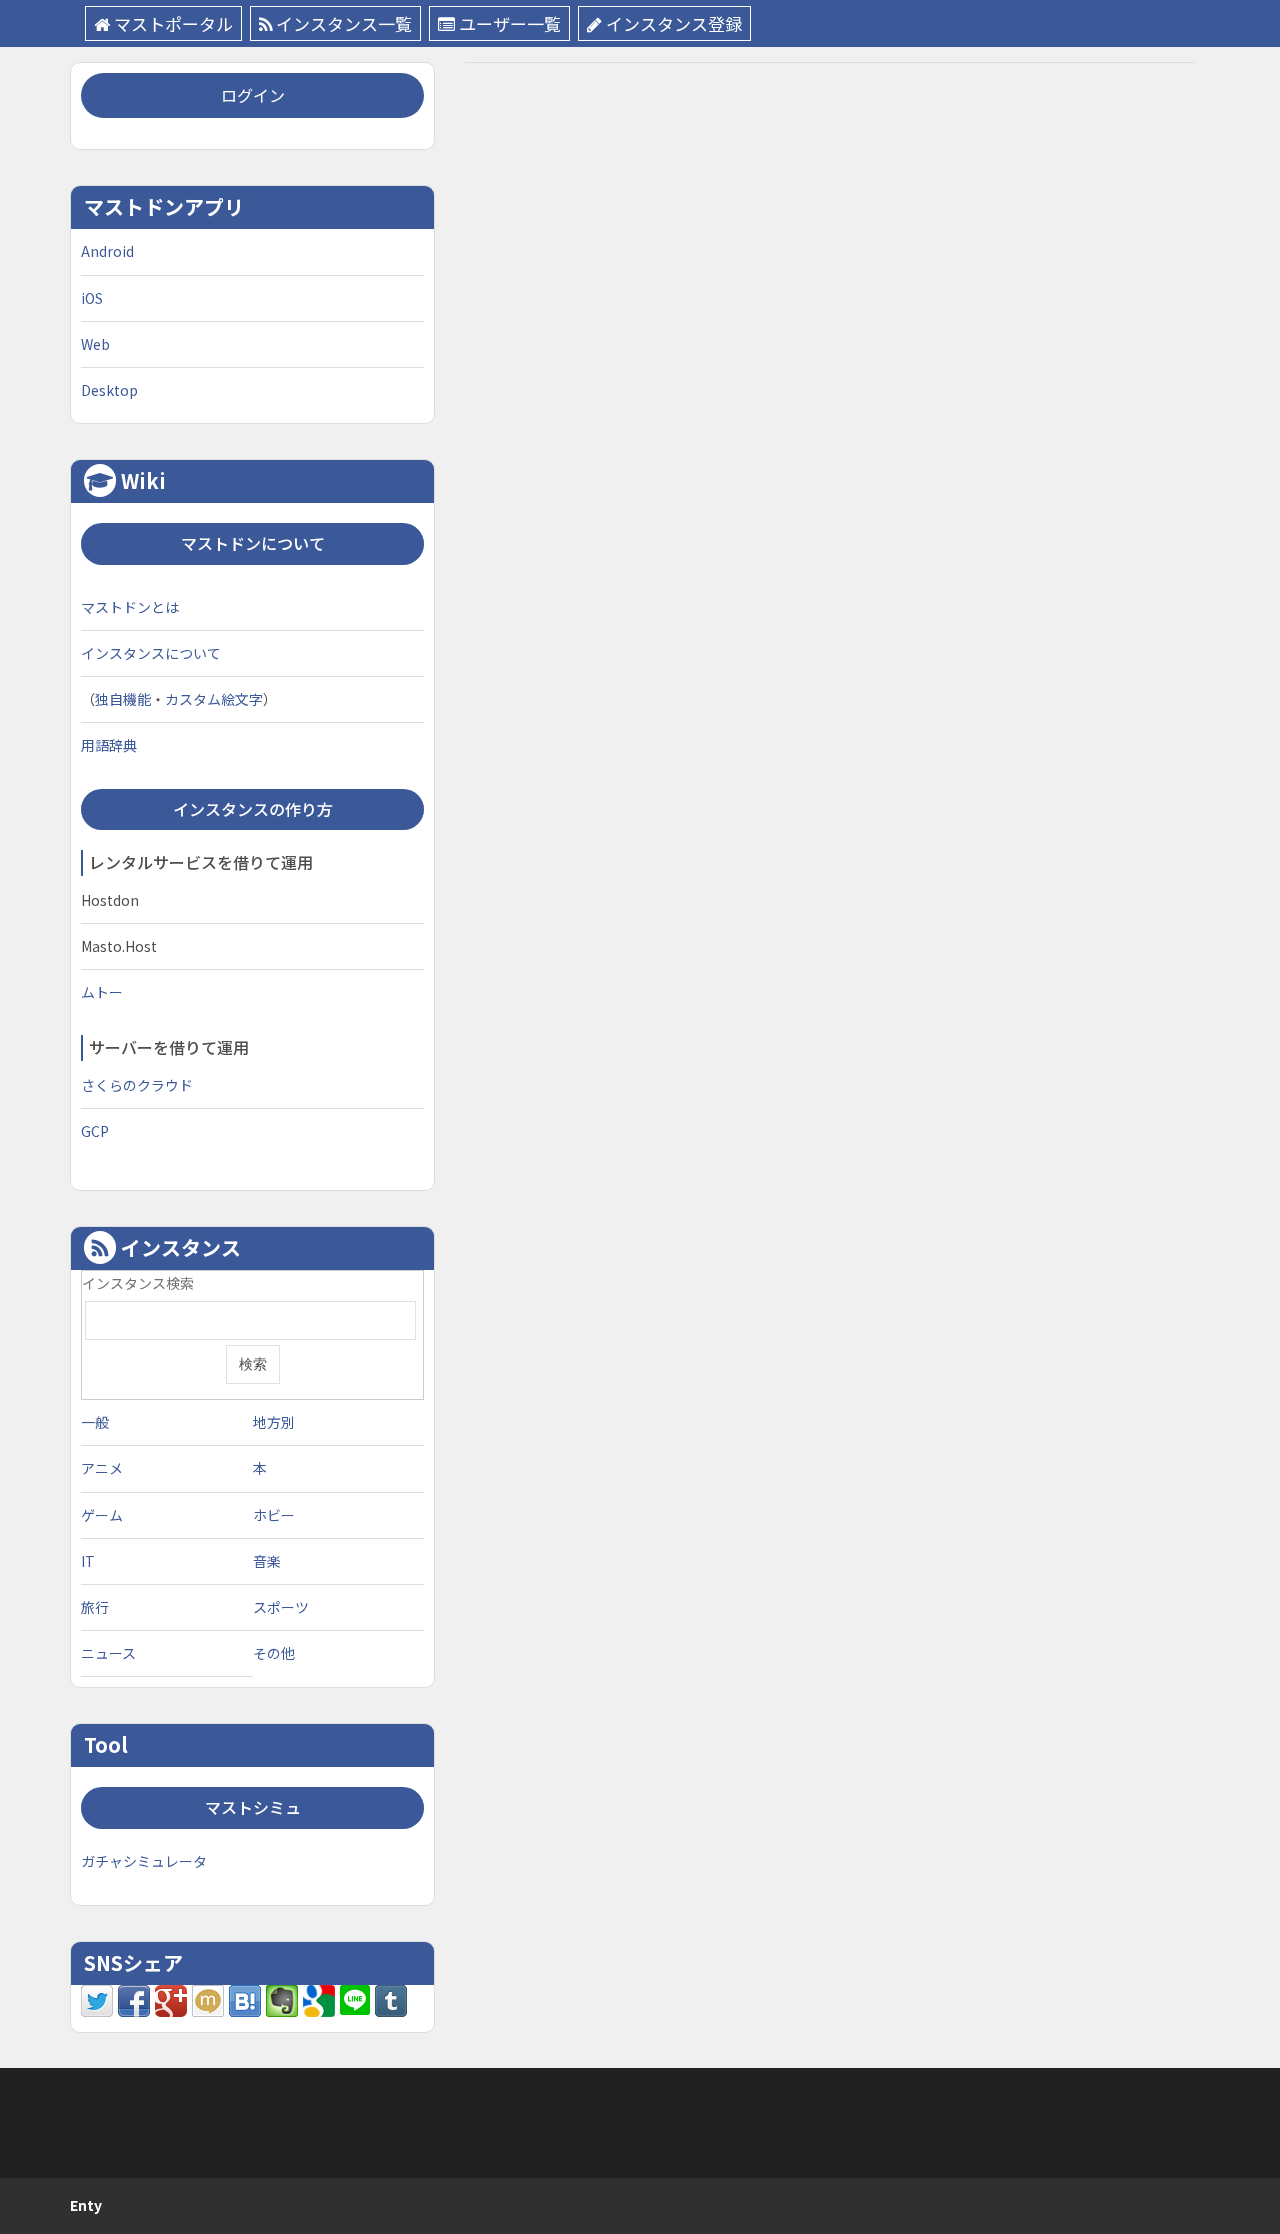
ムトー (102, 992)
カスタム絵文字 (214, 699)
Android (107, 251)
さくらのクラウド (137, 1085)
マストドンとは (130, 607)
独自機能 (123, 699)
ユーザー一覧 (510, 23)
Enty (86, 2205)
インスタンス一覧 (344, 23)
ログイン (253, 95)
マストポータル (173, 23)
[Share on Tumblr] (391, 1999)
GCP (95, 1131)
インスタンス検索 (138, 1283)
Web (95, 344)
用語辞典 (109, 745)
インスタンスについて (151, 653)
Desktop (109, 390)
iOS (92, 298)
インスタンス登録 (674, 23)
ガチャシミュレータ (144, 1861)
